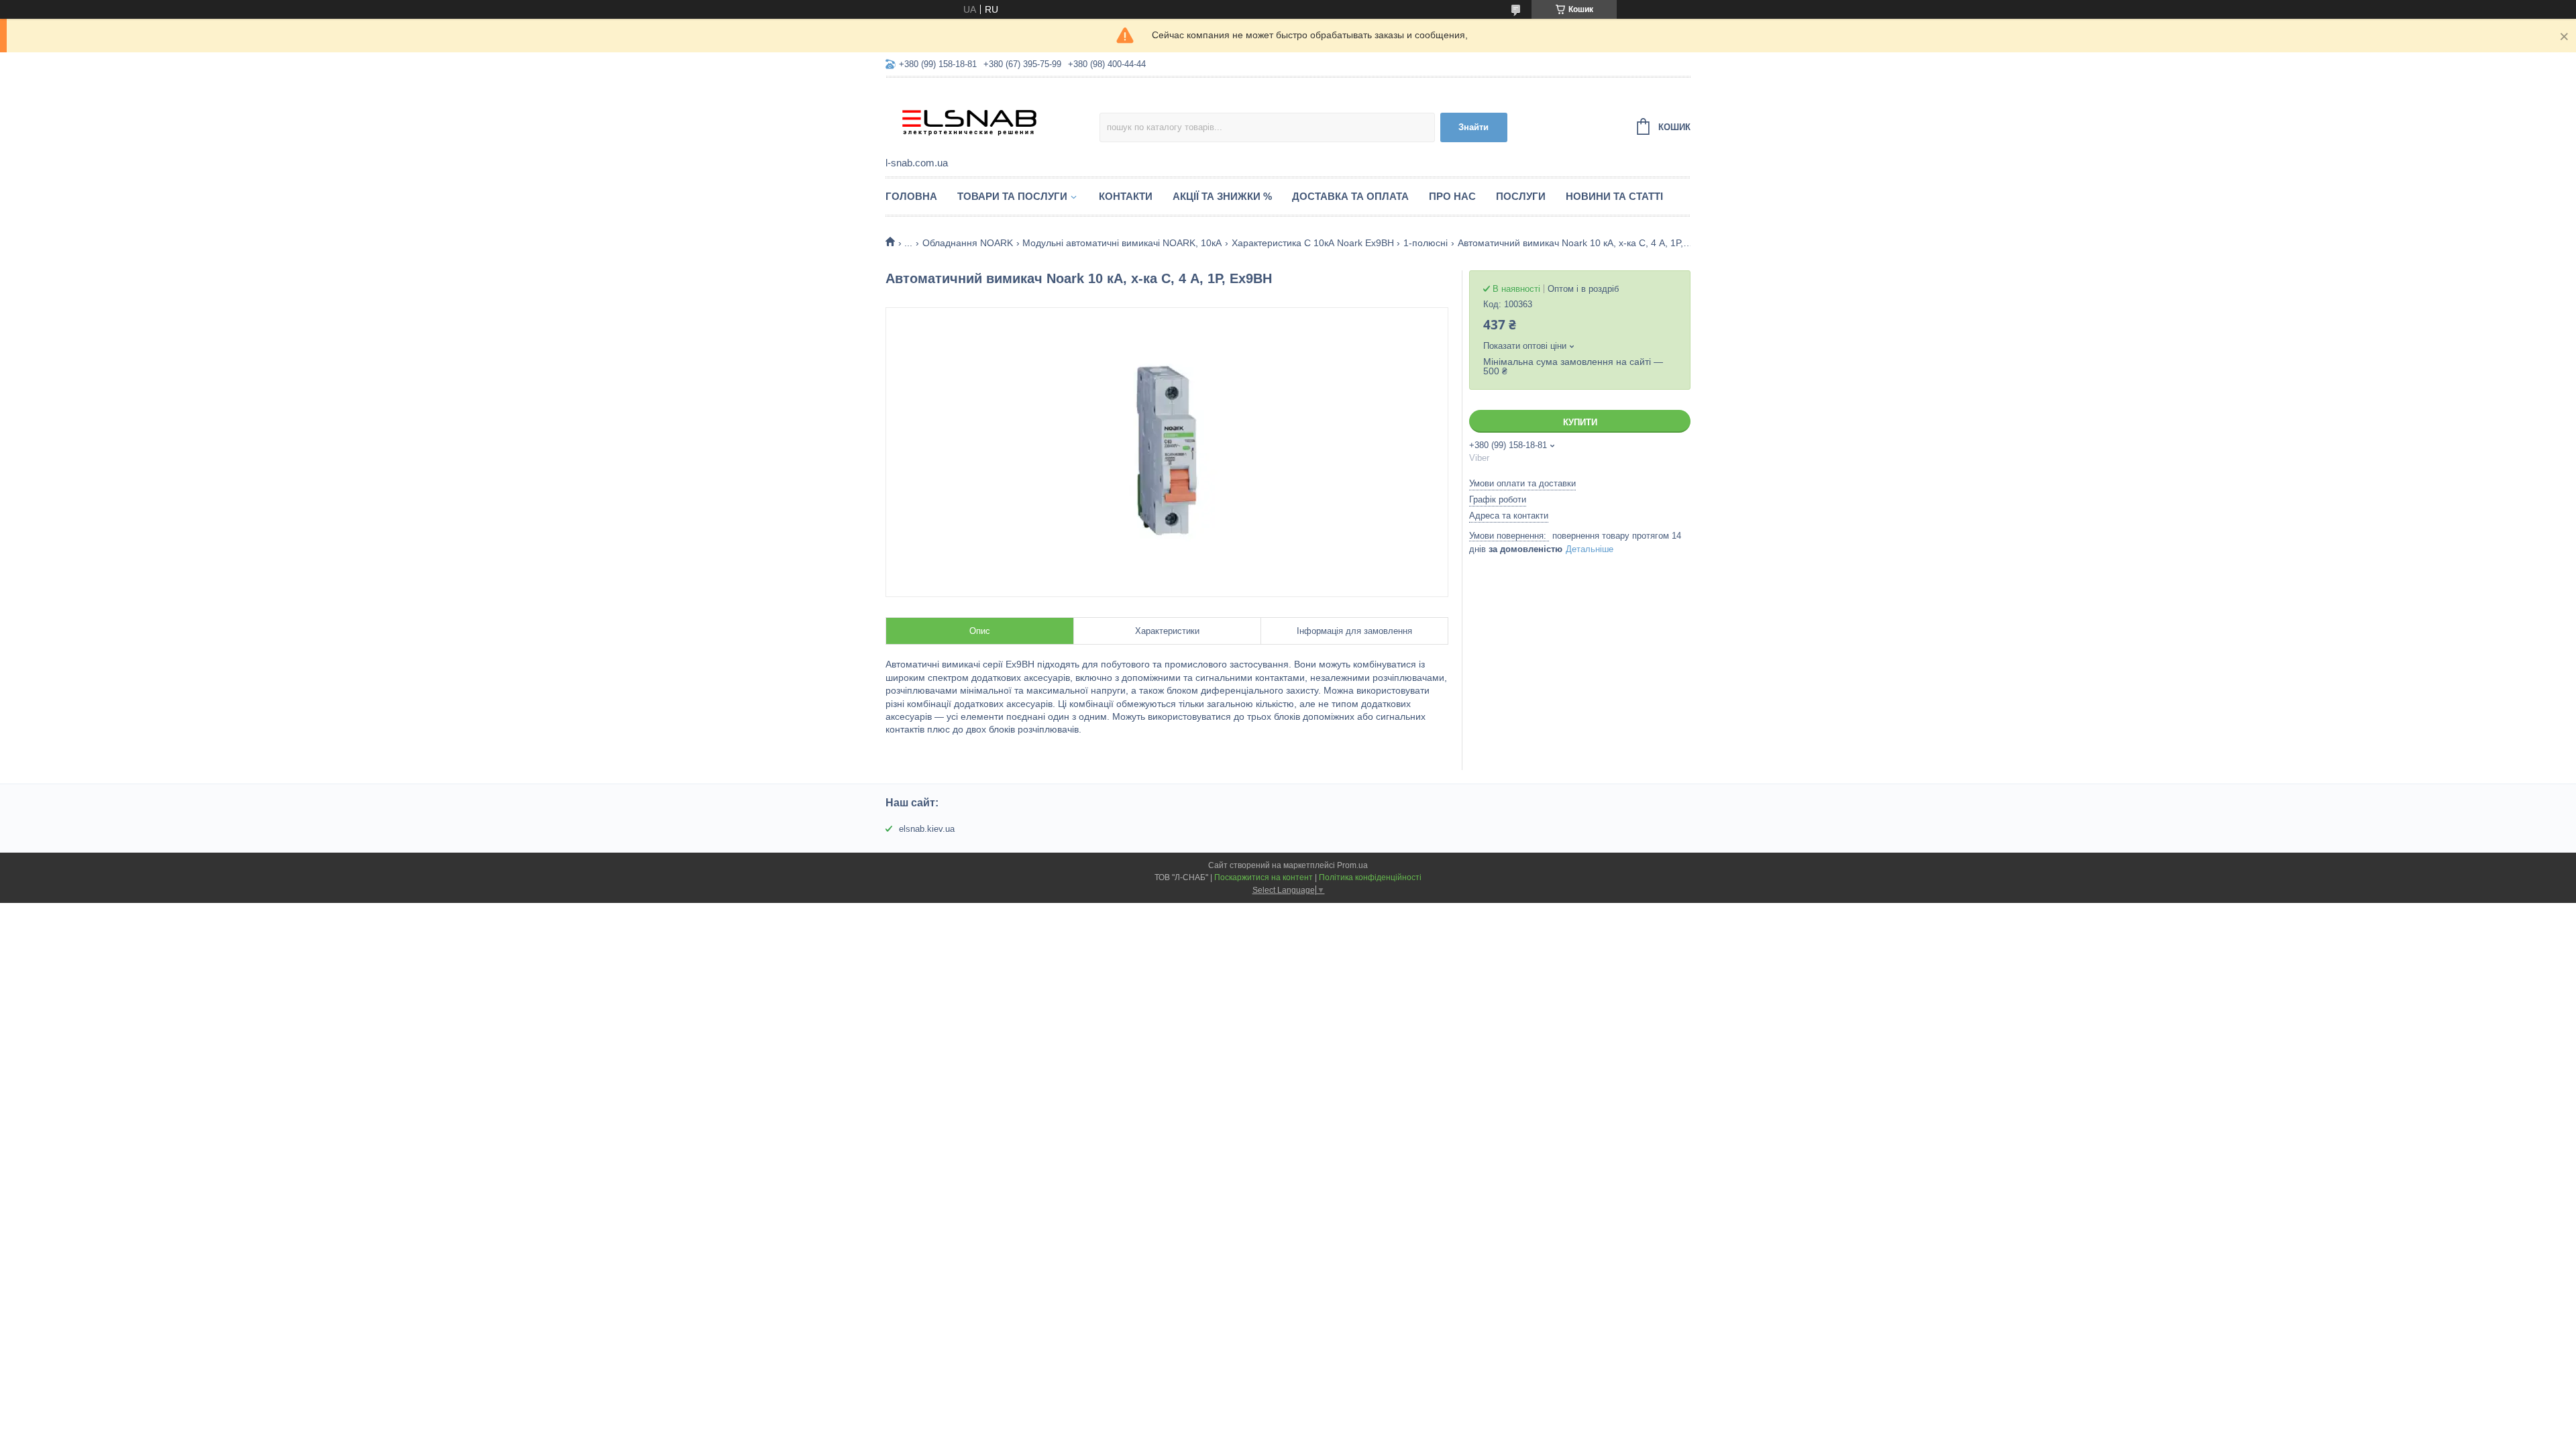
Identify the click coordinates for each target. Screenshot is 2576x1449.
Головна (911, 196)
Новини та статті (1614, 196)
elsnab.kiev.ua (927, 829)
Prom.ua (1352, 865)
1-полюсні (1426, 243)
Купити (1580, 422)
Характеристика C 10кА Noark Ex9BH (1313, 243)
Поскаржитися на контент (1264, 877)
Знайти (1473, 127)
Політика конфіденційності (1370, 877)
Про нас (1452, 196)
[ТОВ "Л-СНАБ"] (992, 118)
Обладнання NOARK (968, 243)
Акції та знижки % (1222, 196)
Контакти (1126, 196)
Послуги (1521, 196)
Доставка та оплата (1350, 196)
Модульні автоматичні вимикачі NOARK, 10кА (1122, 243)
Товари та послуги (1012, 196)
